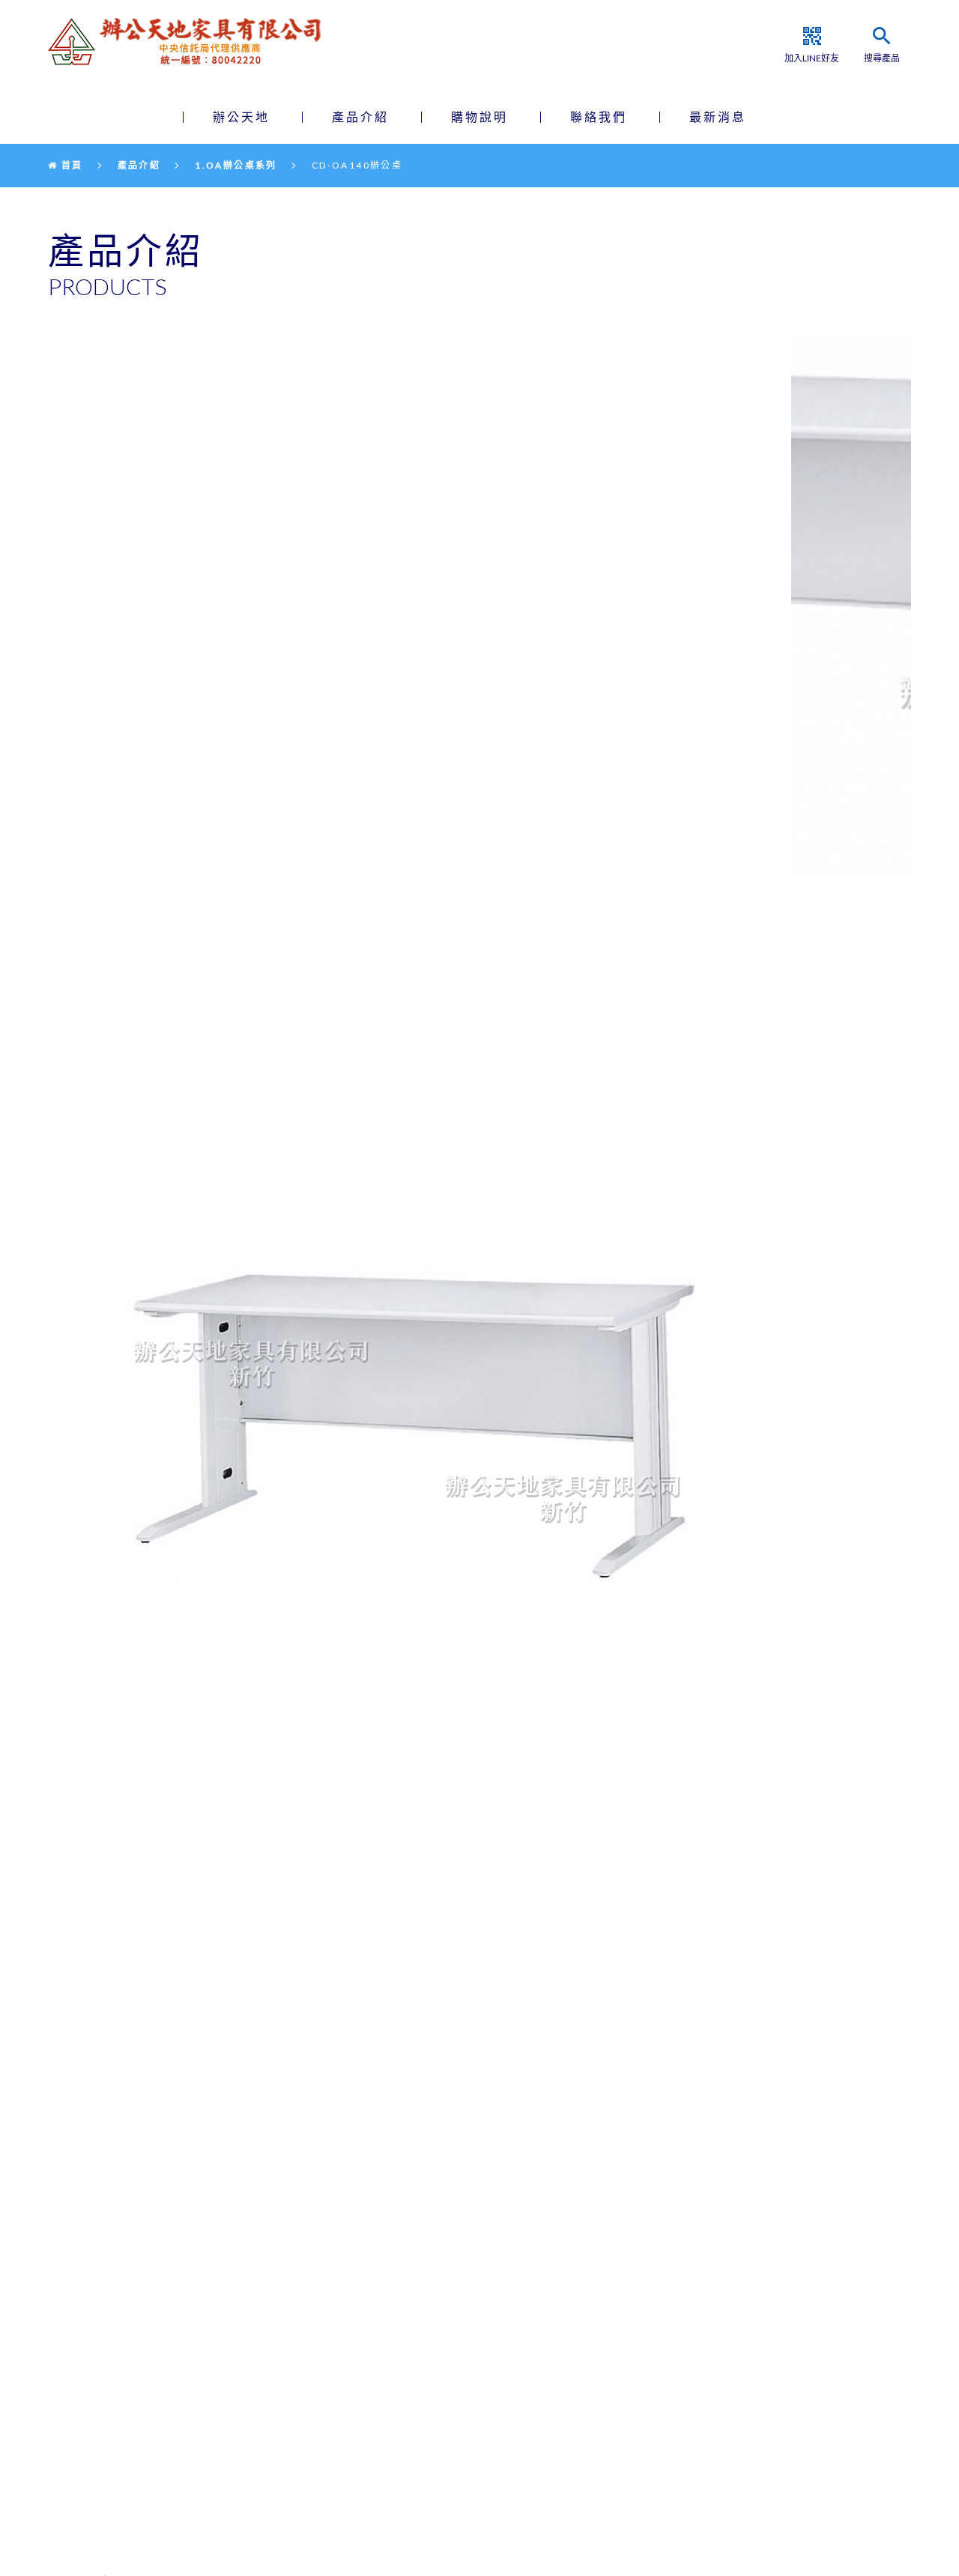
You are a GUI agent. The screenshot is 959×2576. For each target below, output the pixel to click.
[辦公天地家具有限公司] (195, 42)
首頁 (70, 165)
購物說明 (479, 116)
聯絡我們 (599, 116)
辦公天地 (241, 116)
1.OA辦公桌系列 (236, 165)
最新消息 (718, 116)
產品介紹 (360, 116)
